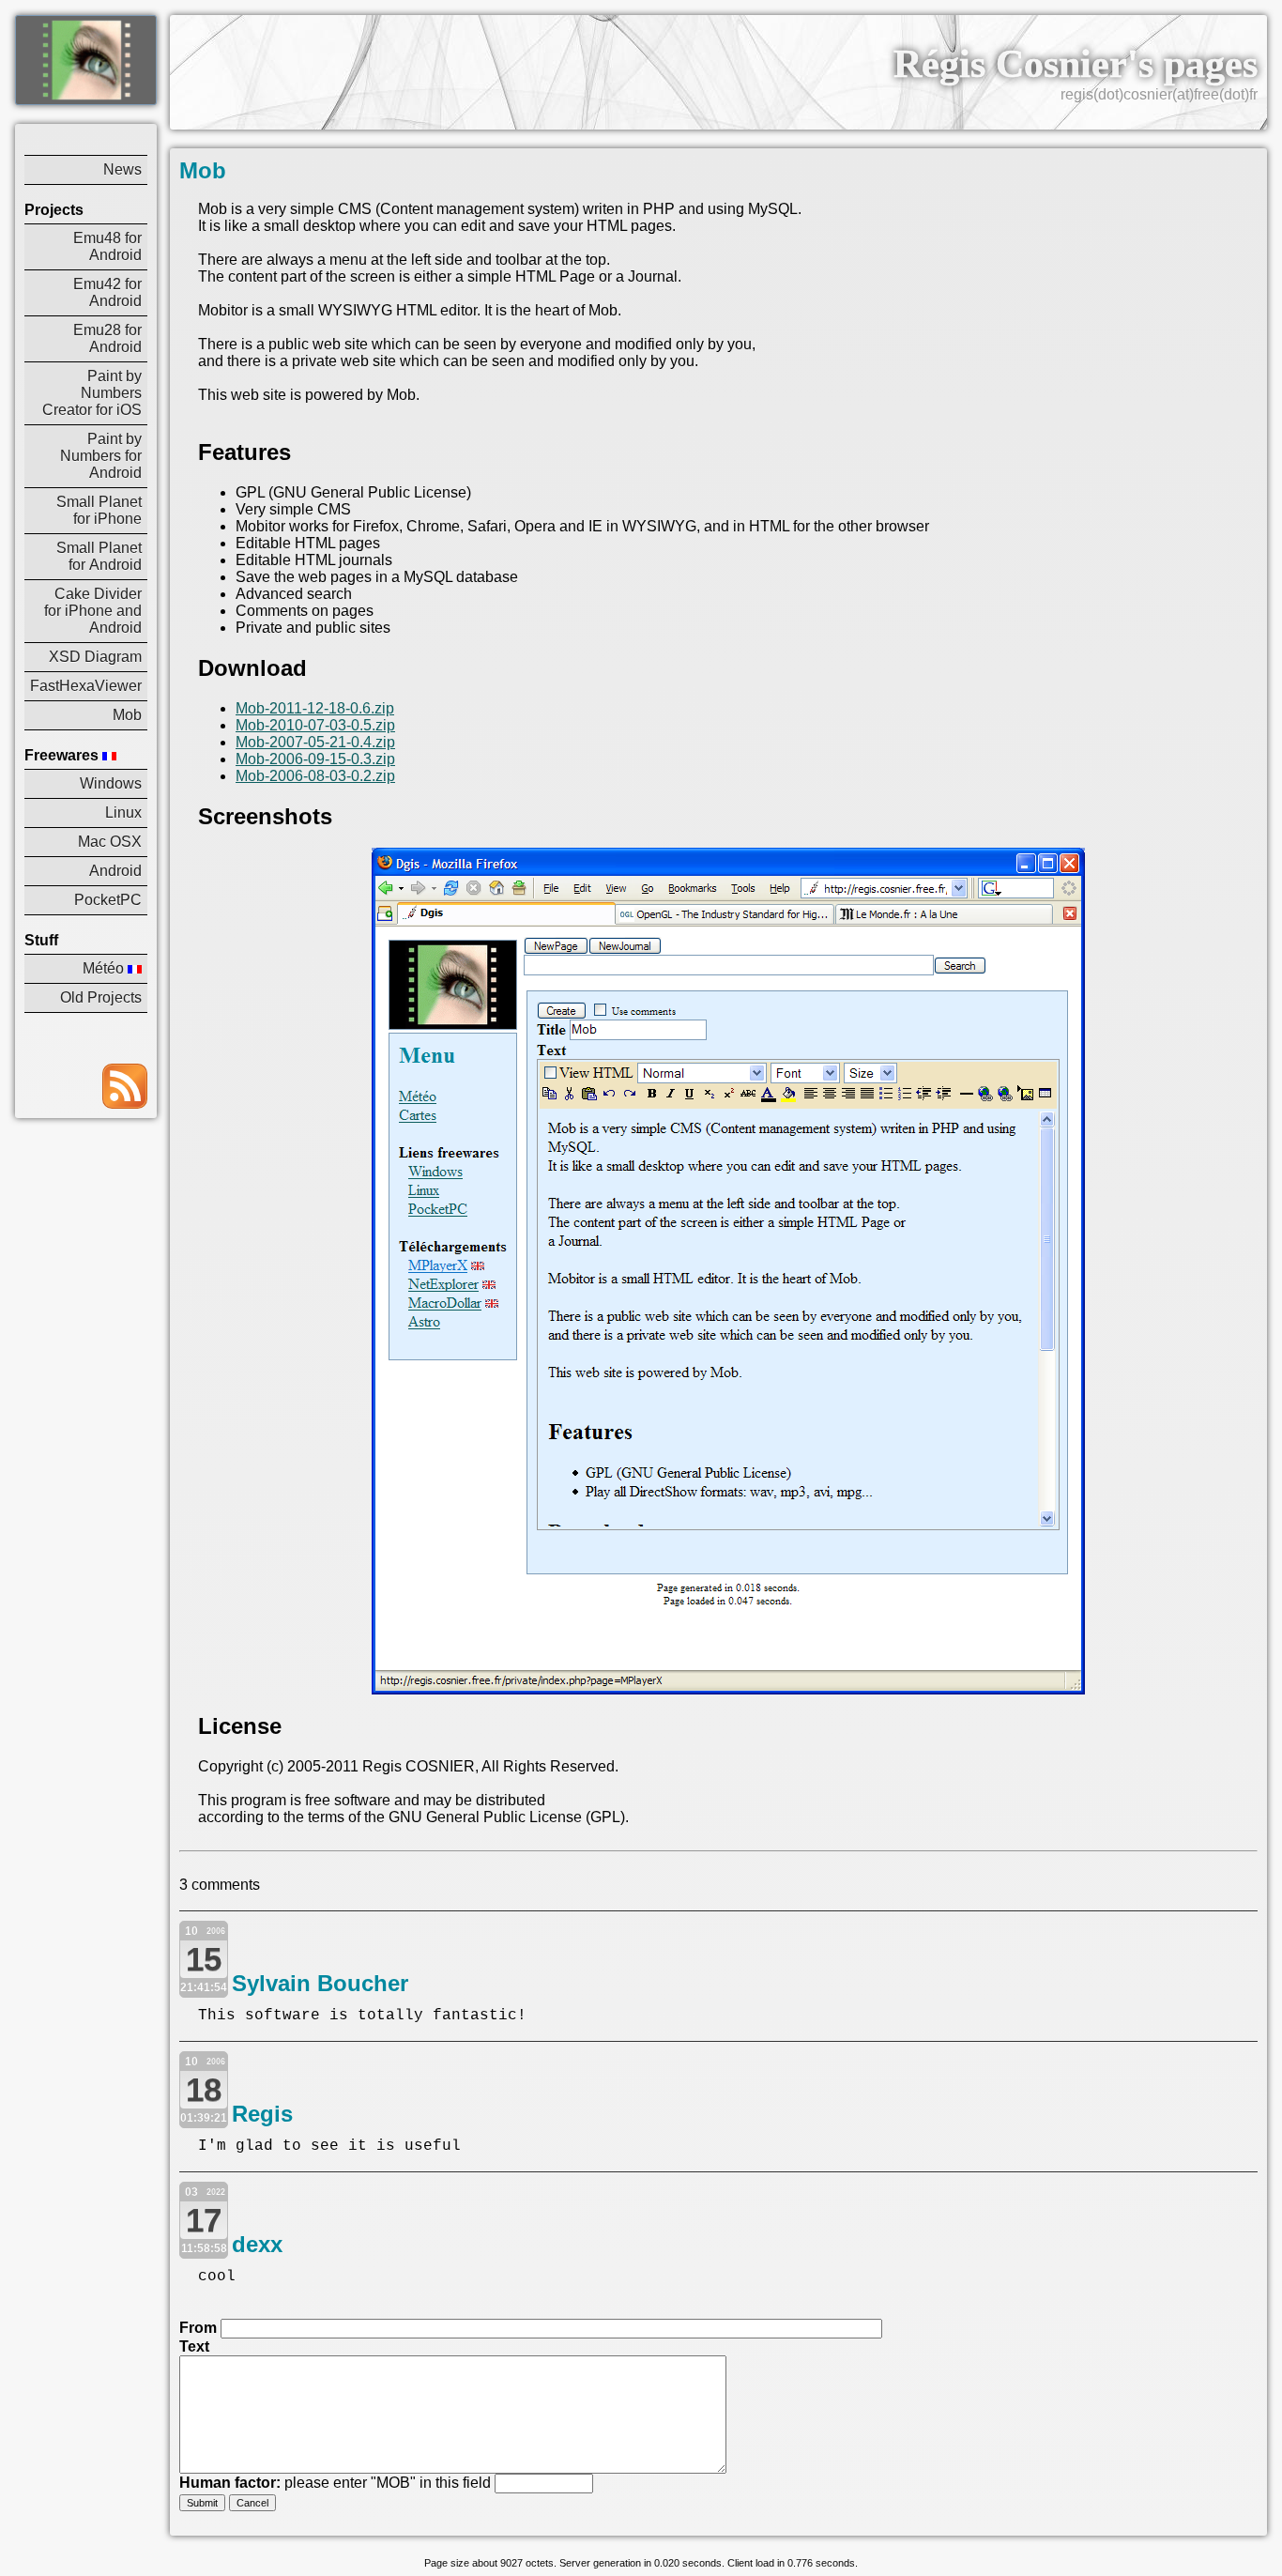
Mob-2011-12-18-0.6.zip (315, 708)
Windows (111, 783)
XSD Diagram (95, 657)
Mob (127, 715)
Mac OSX (110, 842)
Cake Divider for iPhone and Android (93, 611)
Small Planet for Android (99, 556)
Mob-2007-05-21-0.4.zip (315, 742)
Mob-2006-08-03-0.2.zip (315, 776)
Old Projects (101, 997)
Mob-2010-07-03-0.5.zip (315, 725)
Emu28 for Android (107, 338)
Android (115, 871)
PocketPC (108, 900)
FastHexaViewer (86, 686)
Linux (123, 813)
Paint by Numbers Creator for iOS (92, 393)
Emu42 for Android (107, 292)
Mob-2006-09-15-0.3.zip (315, 759)
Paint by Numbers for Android (101, 456)
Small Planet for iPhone (99, 510)
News (122, 169)
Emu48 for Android (107, 246)
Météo (105, 968)
